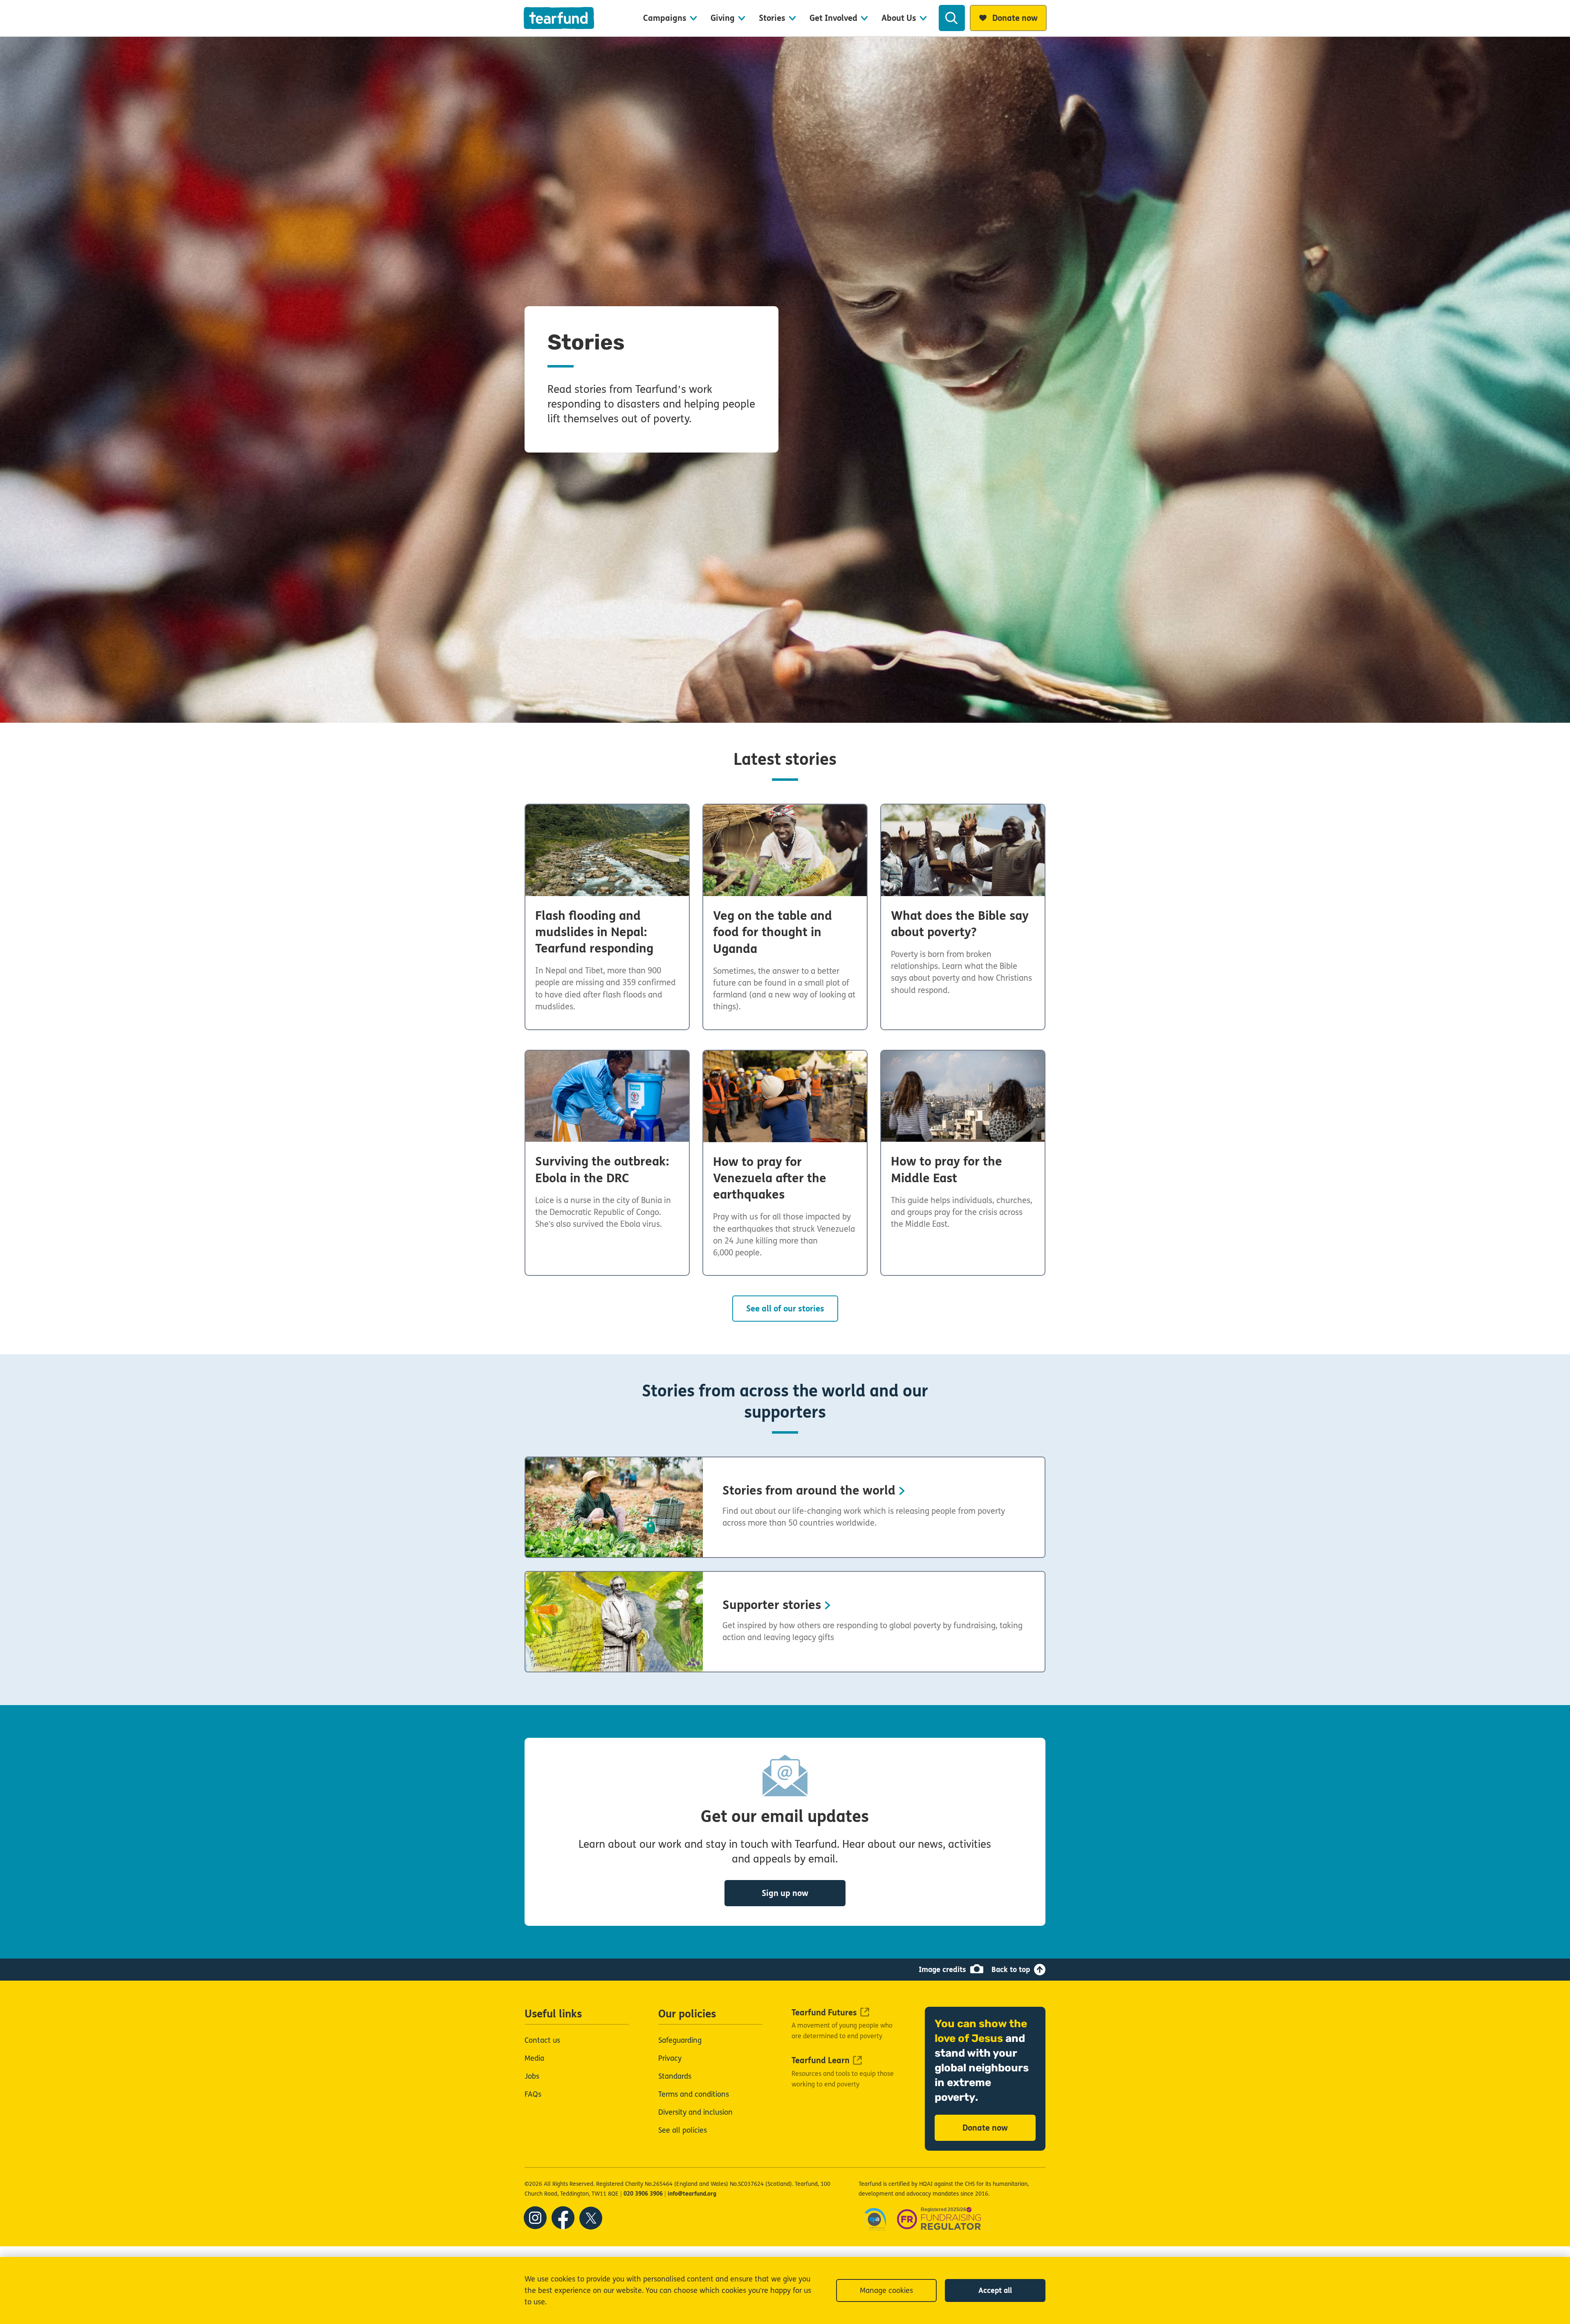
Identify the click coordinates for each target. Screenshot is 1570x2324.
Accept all (995, 2290)
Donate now (985, 2128)
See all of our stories (785, 1309)
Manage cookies (886, 2290)
